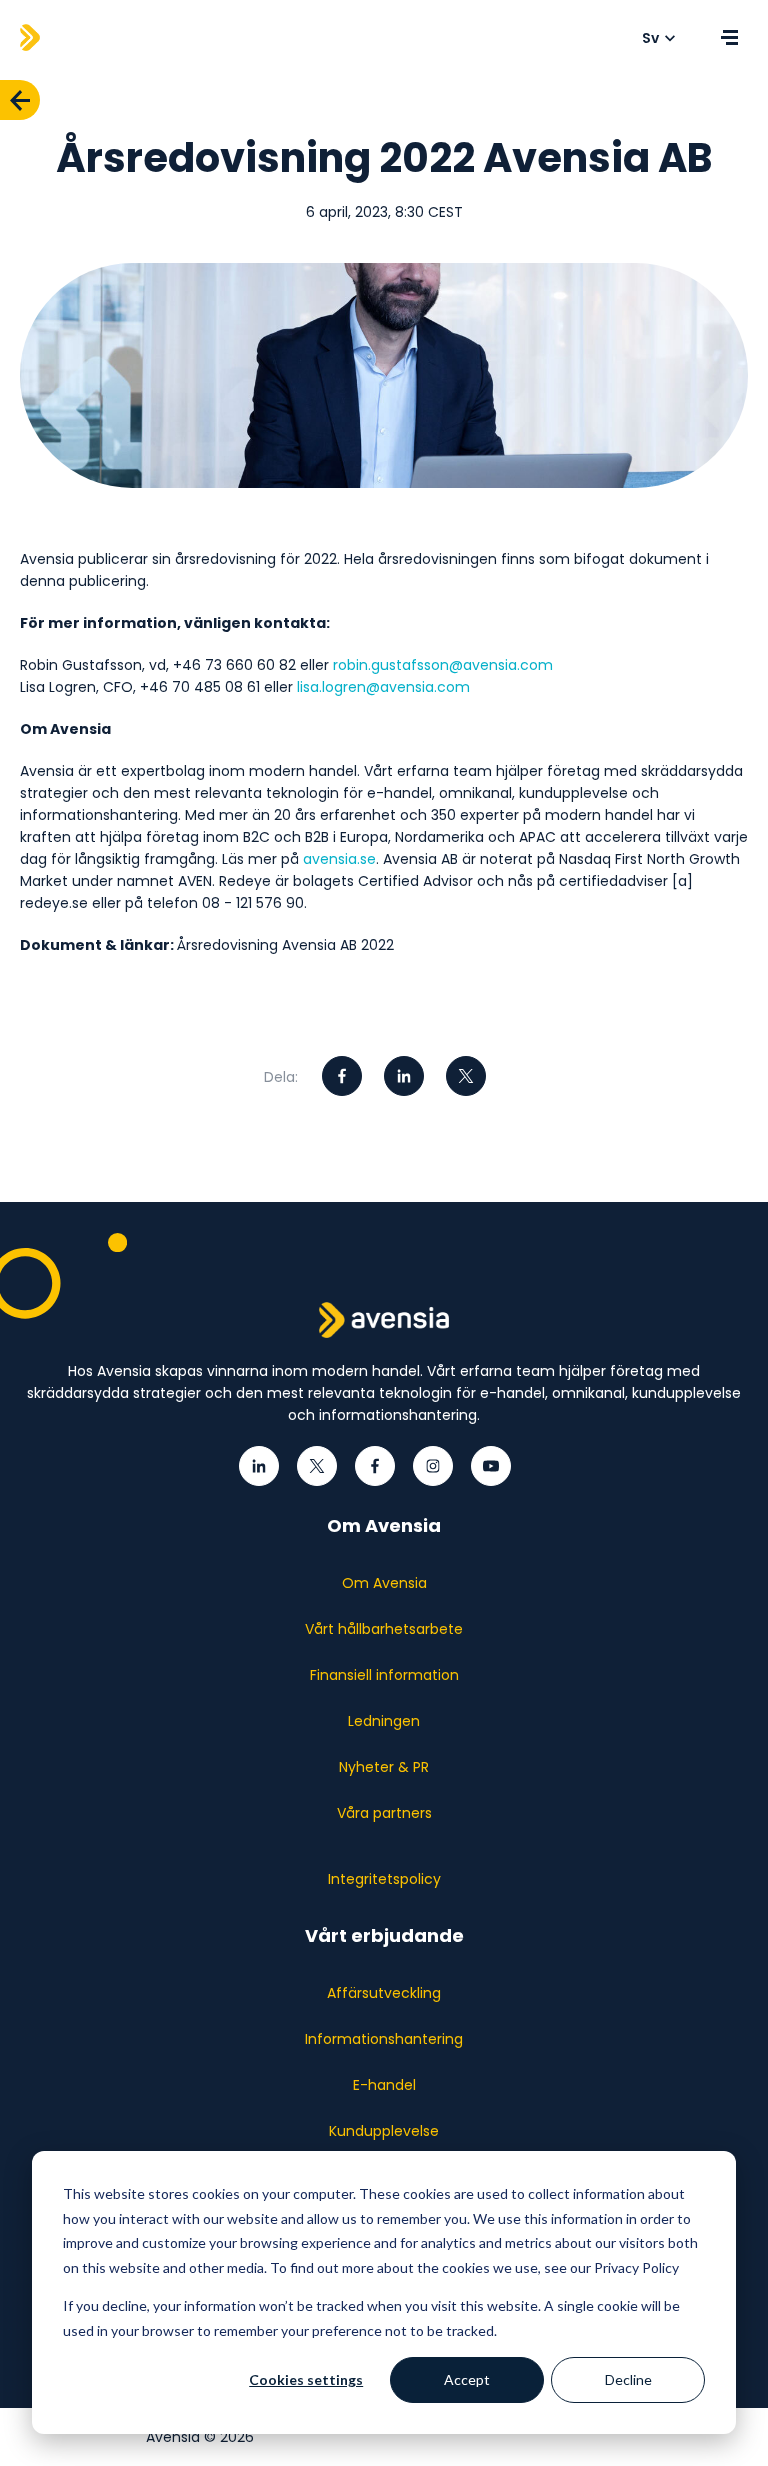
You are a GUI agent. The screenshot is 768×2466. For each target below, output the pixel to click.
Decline (628, 2379)
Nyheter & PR (384, 1767)
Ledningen (384, 1721)
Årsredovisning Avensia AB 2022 (285, 945)
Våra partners (384, 1813)
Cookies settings (306, 2379)
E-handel (384, 2085)
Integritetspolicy (384, 1879)
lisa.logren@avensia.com (383, 687)
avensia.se (339, 859)
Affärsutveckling (384, 1993)
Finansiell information (384, 1675)
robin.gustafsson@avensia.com (443, 665)
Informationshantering (384, 2039)
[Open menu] (729, 38)
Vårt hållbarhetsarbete (384, 1629)
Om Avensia (384, 1583)
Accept (467, 2379)
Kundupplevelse (384, 2131)
